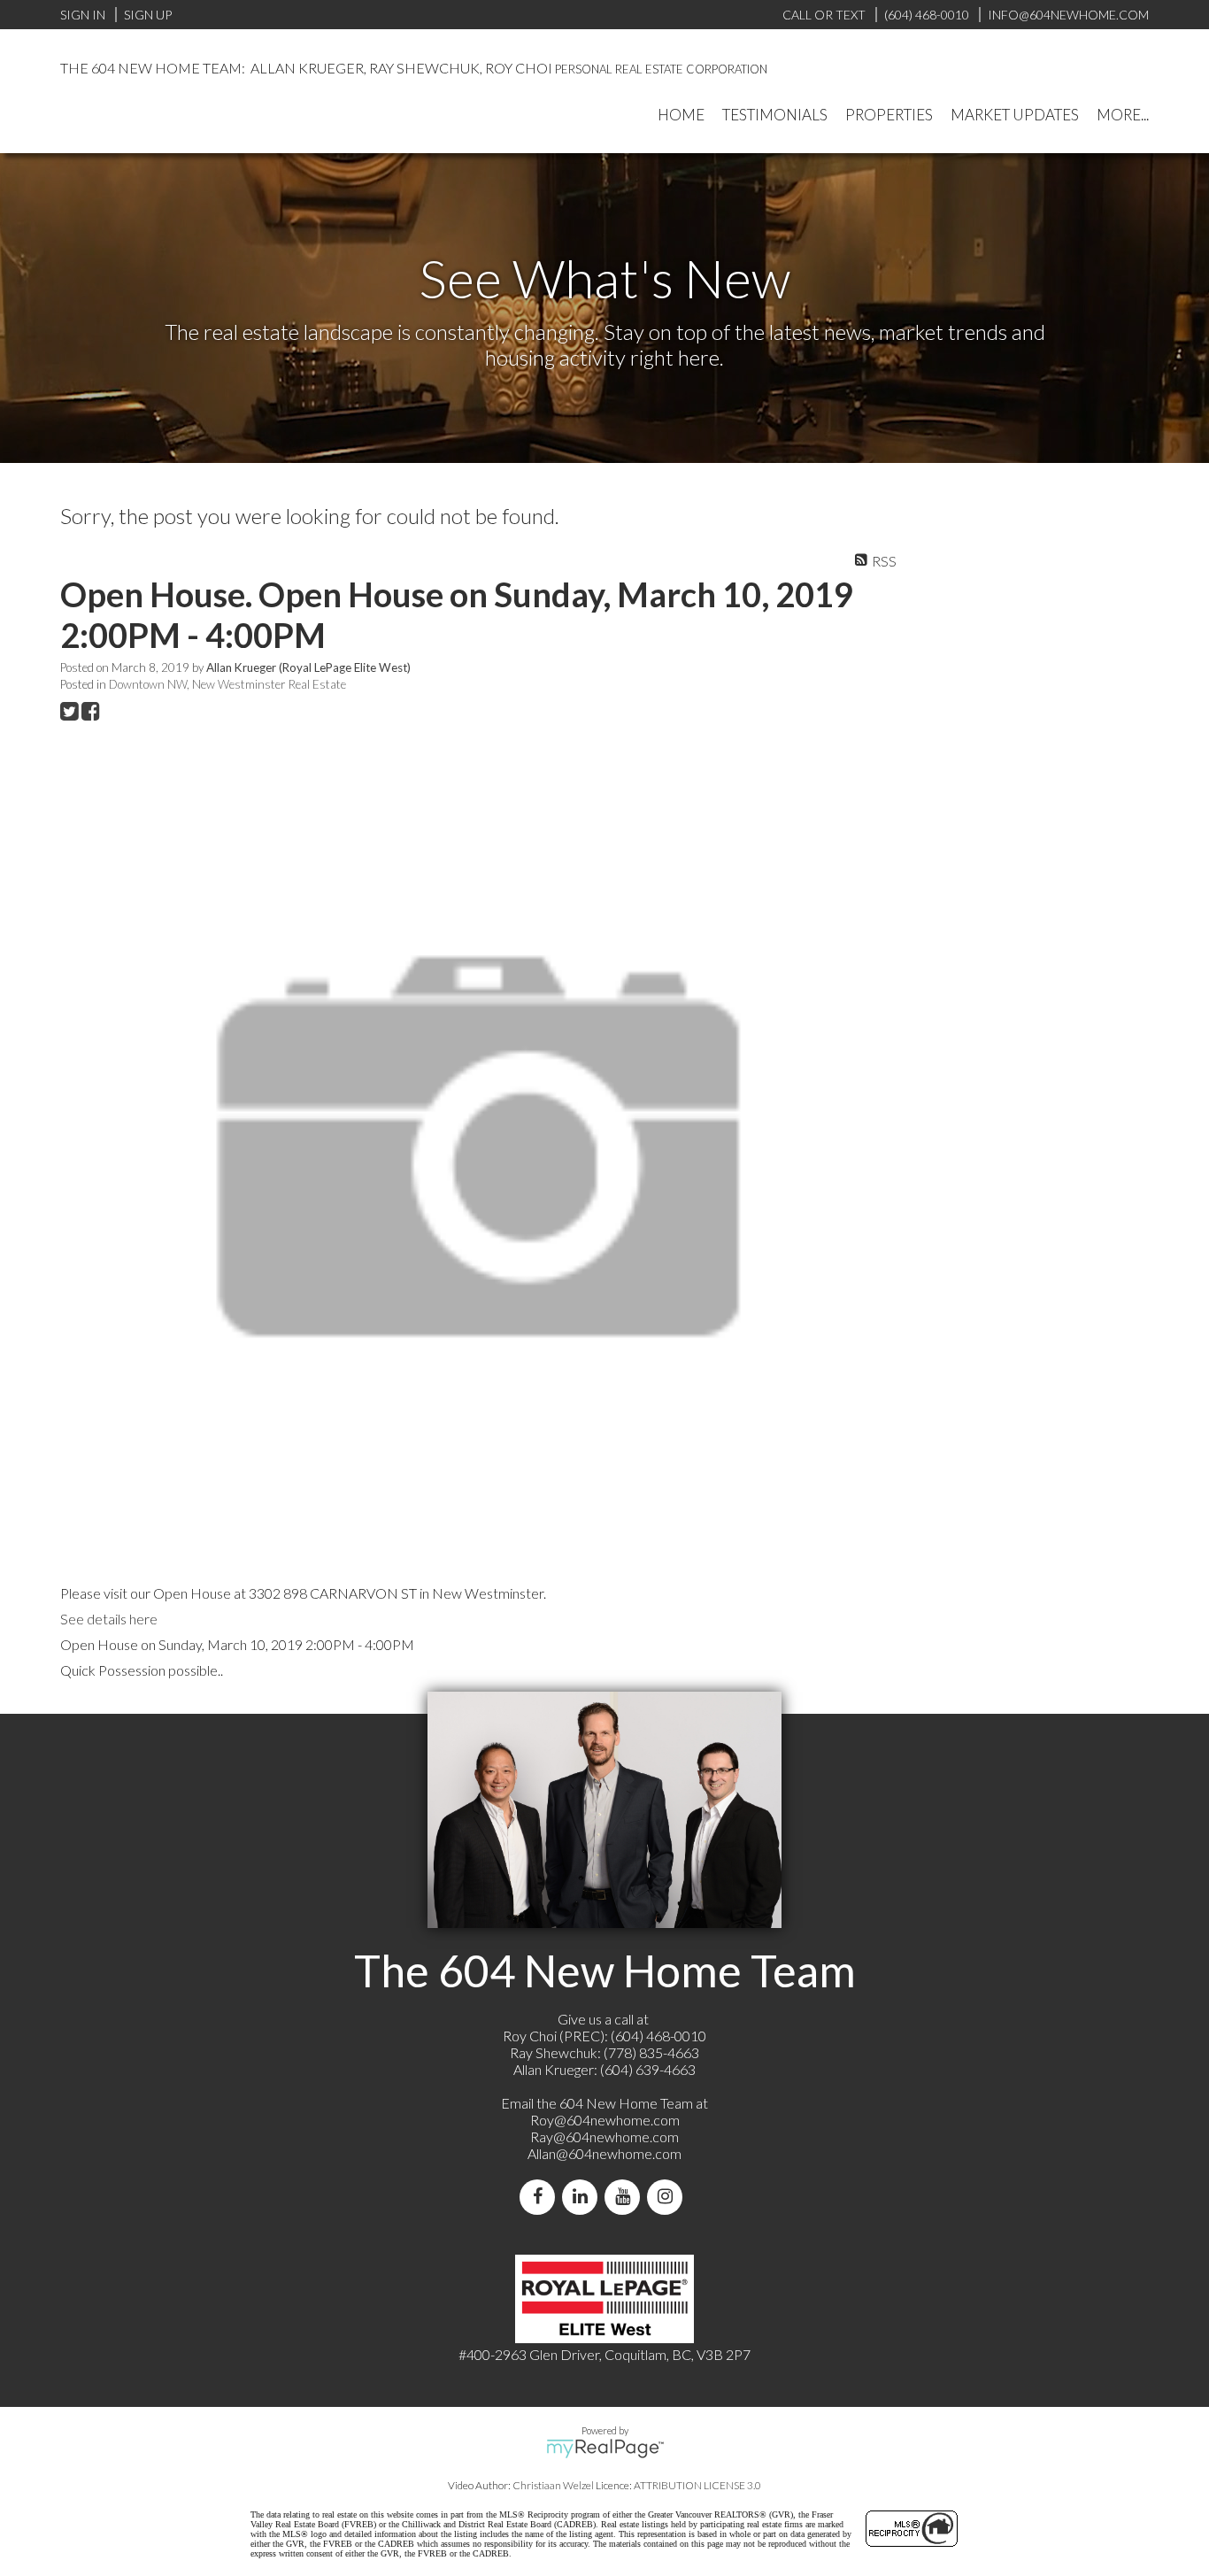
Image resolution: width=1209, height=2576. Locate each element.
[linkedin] (583, 2197)
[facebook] (541, 2197)
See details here (109, 1619)
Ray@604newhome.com (604, 2136)
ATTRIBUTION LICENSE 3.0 (697, 2485)
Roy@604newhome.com (605, 2120)
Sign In (83, 15)
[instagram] (668, 2197)
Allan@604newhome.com (604, 2153)
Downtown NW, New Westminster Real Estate (227, 684)
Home (681, 115)
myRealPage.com (605, 2449)
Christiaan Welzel (553, 2485)
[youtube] (626, 2197)
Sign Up (148, 15)
